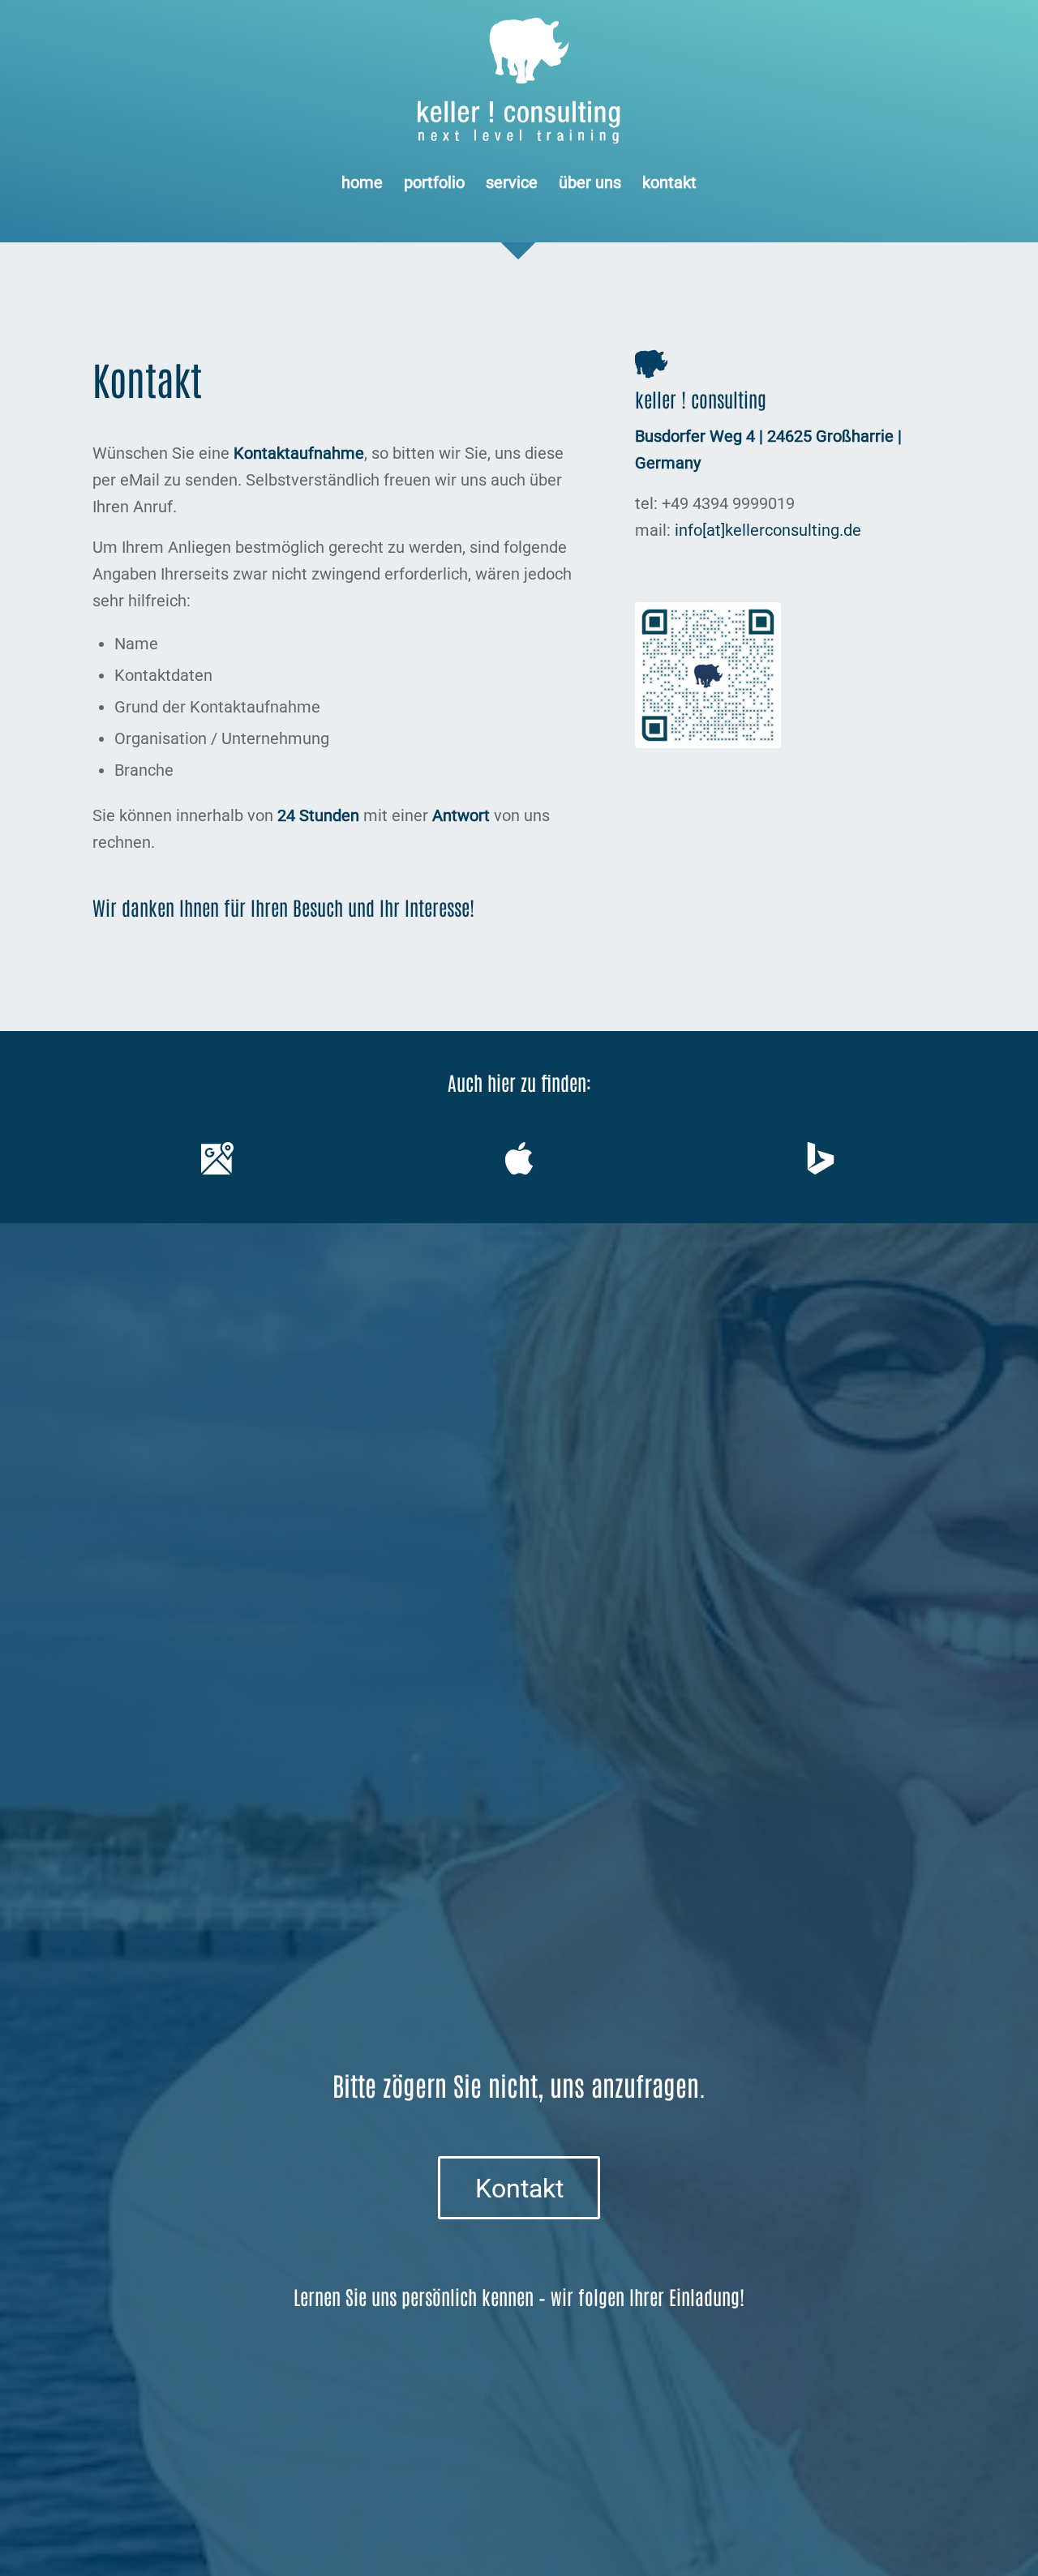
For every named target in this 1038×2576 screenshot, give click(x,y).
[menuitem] (362, 182)
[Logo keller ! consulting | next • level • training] (519, 81)
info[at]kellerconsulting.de (768, 530)
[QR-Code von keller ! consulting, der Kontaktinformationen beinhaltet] (708, 675)
